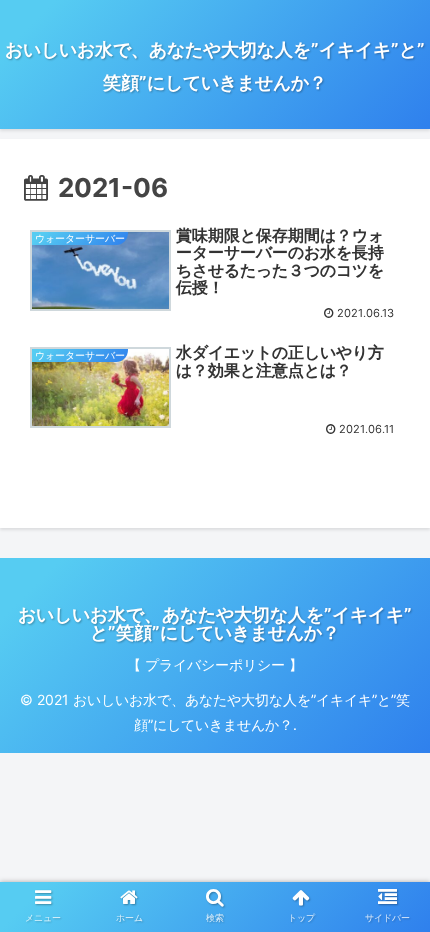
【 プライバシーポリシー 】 (215, 664)
